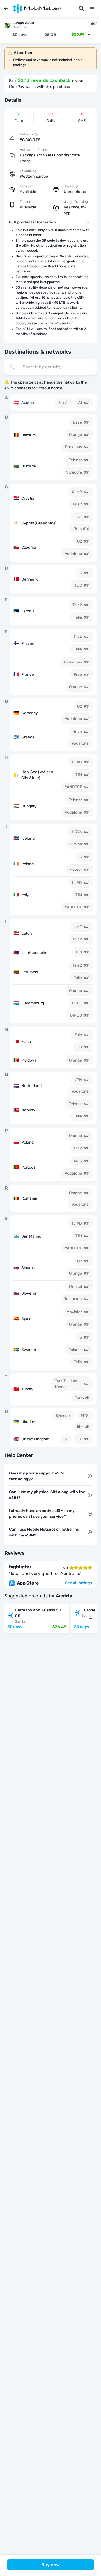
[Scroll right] (91, 1619)
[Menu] (92, 9)
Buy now (50, 2565)
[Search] (82, 9)
